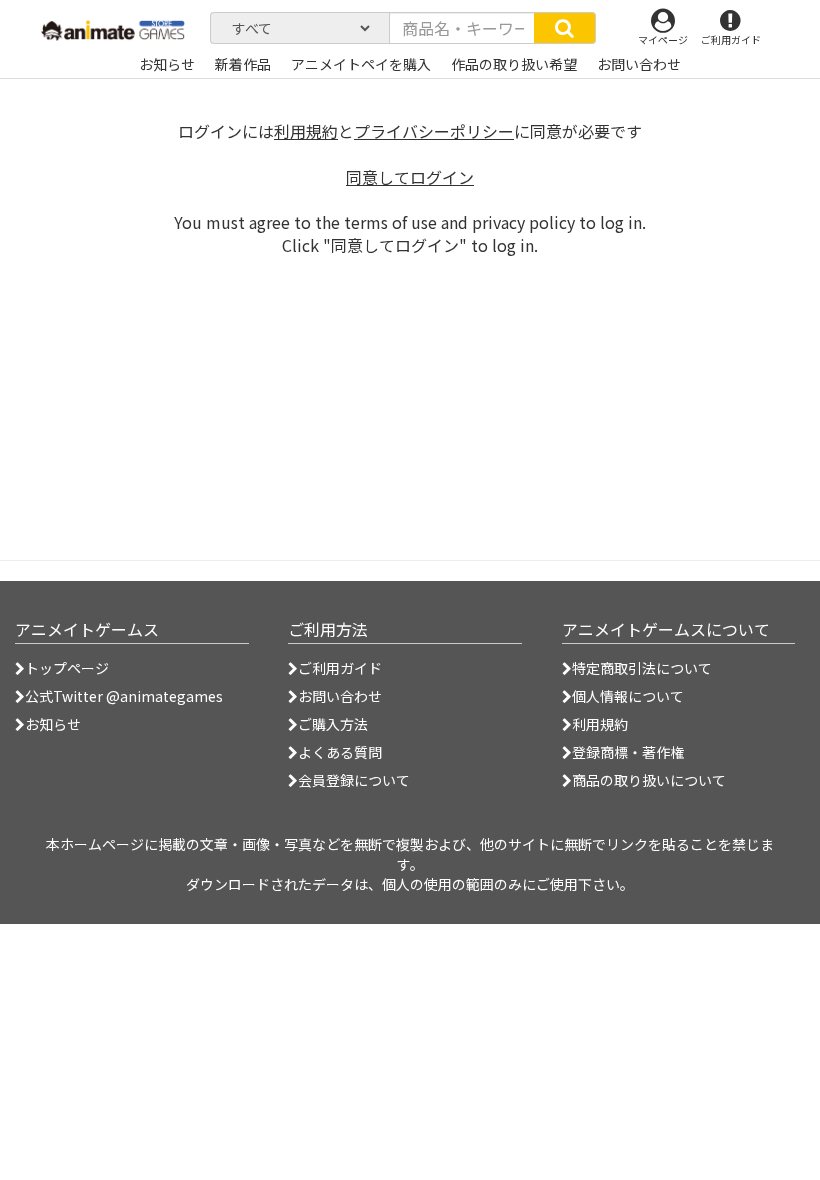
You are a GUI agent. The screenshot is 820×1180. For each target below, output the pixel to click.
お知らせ (53, 724)
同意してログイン (410, 177)
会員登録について (354, 780)
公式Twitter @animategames (124, 696)
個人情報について (628, 696)
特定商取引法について (642, 668)
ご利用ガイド (340, 668)
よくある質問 (340, 752)
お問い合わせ (340, 696)
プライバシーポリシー (434, 131)
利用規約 (306, 131)
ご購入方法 (333, 724)
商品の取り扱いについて (649, 780)
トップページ (67, 668)
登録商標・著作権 (628, 752)
